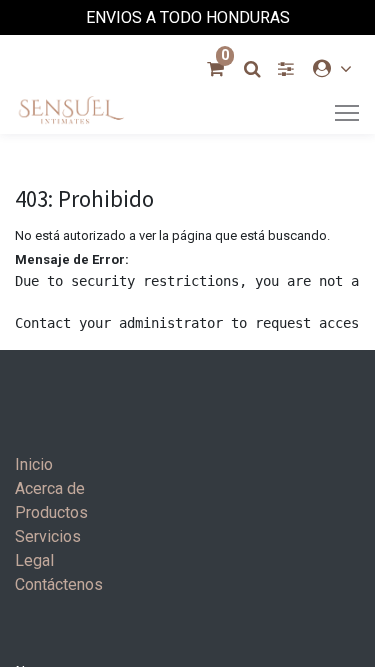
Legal (34, 560)
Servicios (48, 536)
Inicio (34, 464)
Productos (51, 512)
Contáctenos (59, 584)
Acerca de (50, 488)
